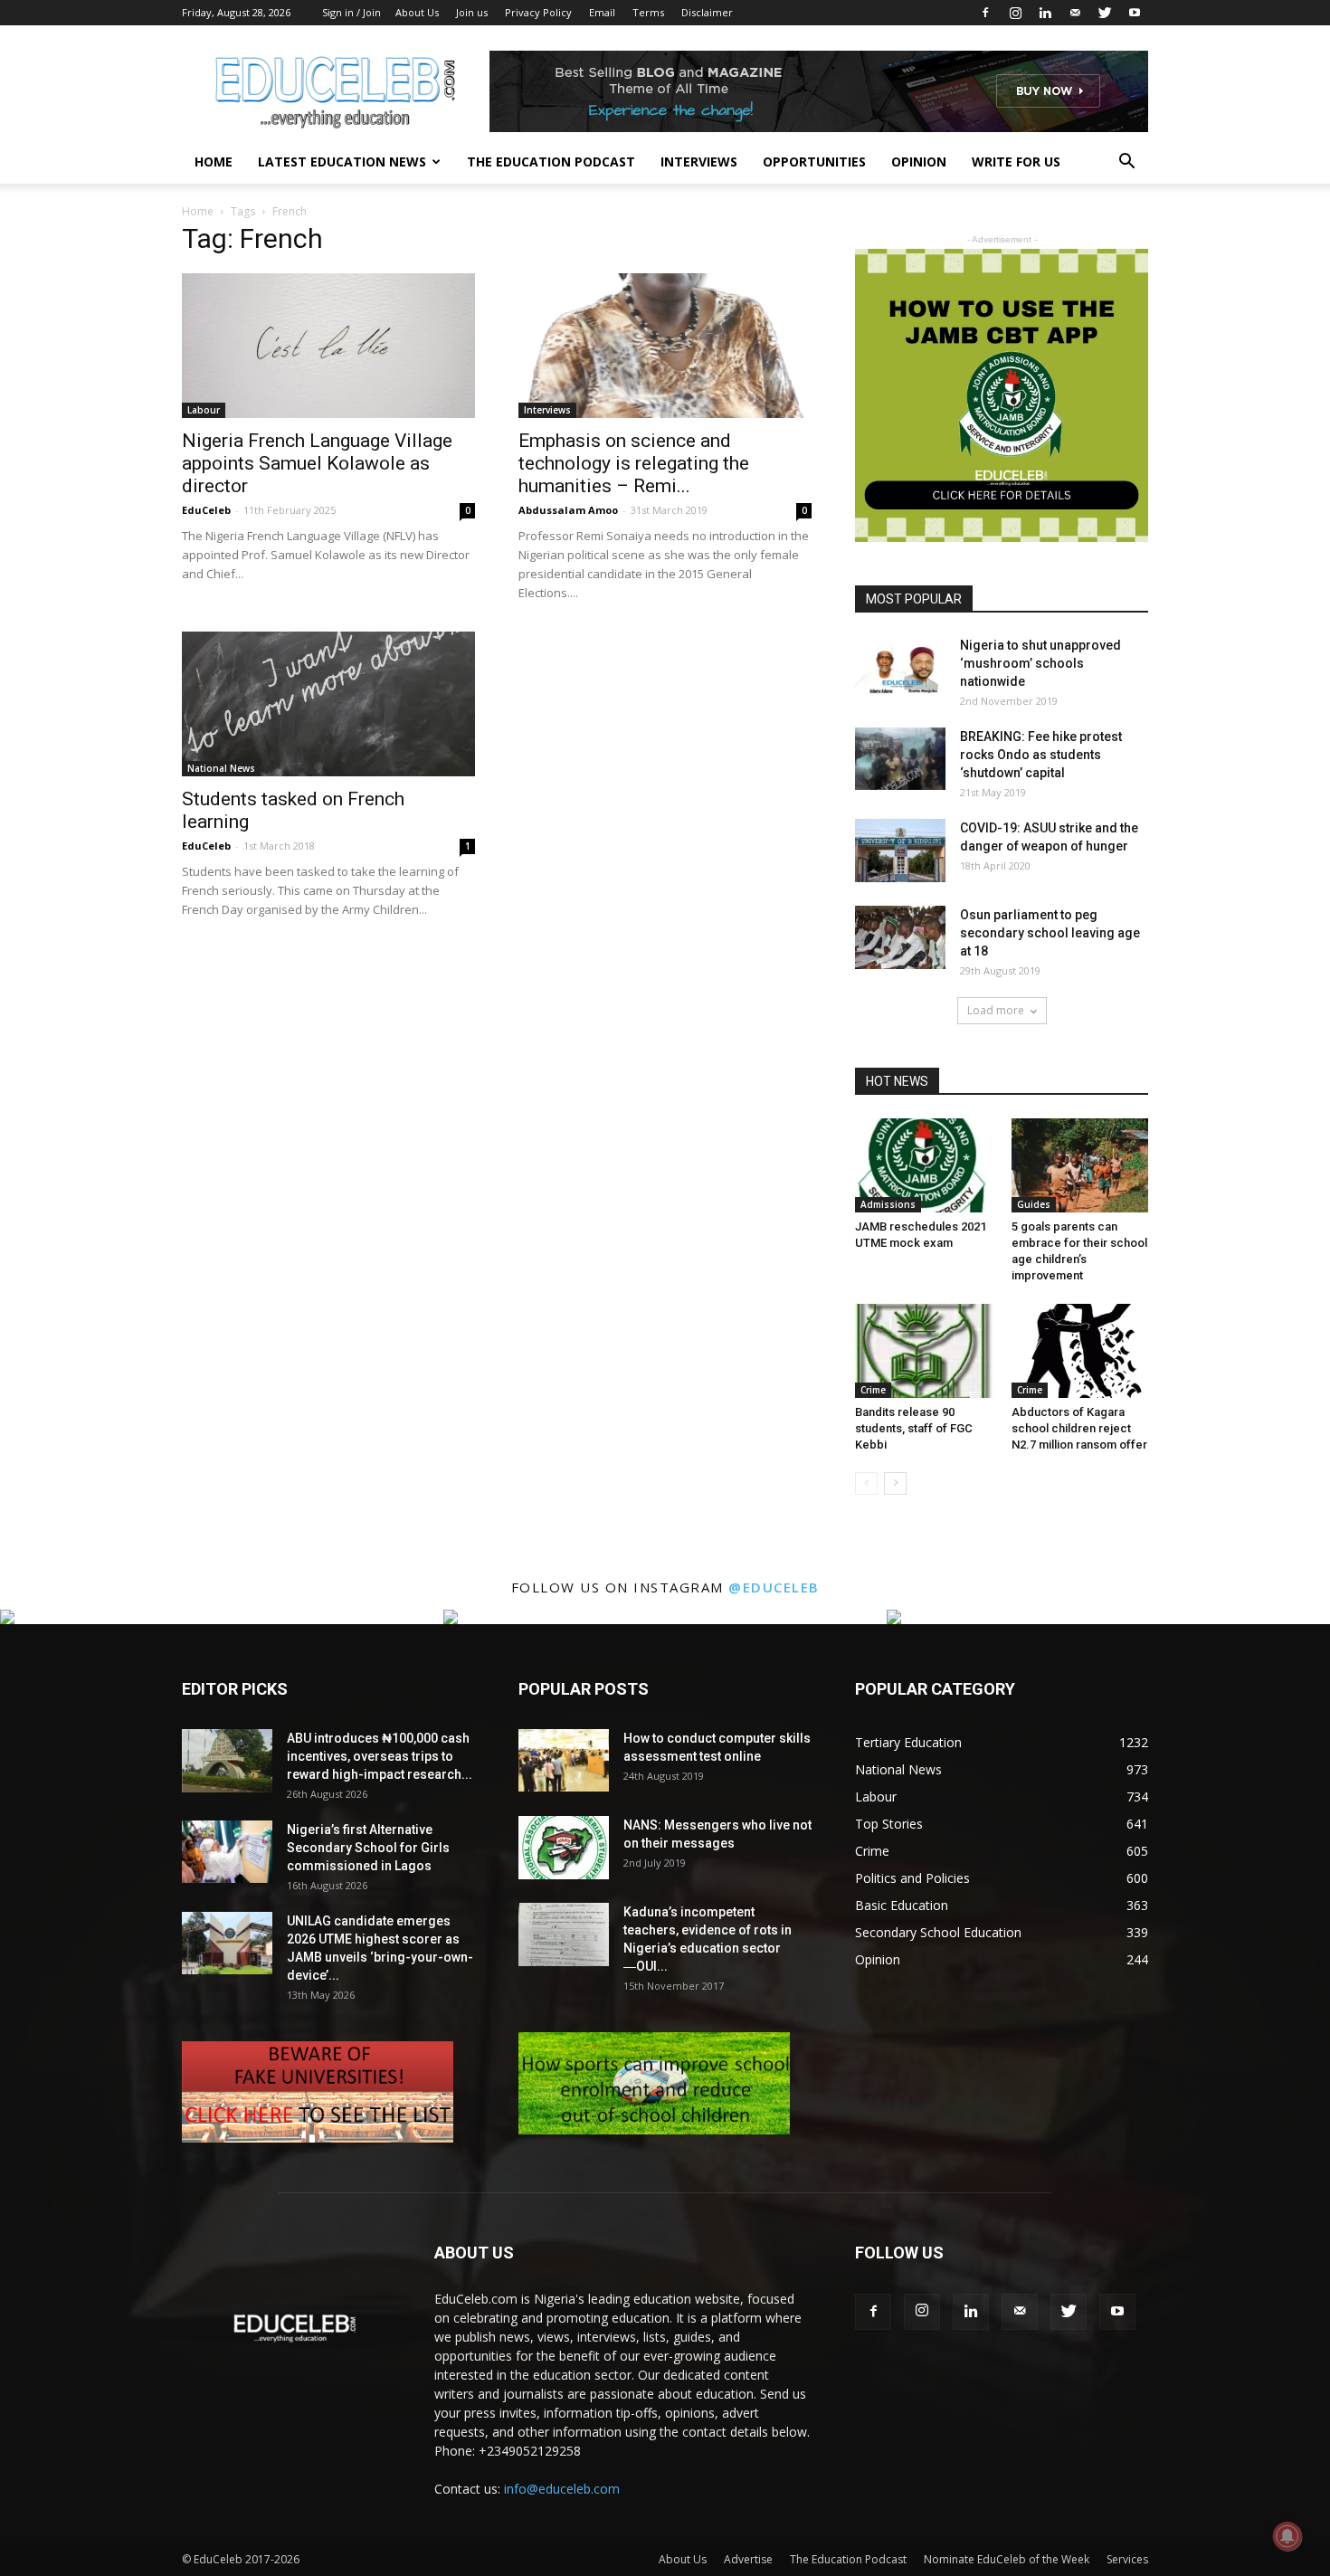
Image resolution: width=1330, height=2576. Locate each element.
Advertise (748, 2559)
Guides (1034, 1204)
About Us (417, 12)
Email (602, 12)
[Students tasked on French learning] (328, 704)
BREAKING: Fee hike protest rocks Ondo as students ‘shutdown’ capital (1041, 755)
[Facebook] (985, 13)
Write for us (1016, 162)
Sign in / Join (351, 12)
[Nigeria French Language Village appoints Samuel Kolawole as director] (328, 346)
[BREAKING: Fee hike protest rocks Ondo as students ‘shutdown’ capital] (900, 759)
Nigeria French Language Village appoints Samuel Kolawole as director (317, 463)
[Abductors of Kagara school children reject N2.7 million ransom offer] (1080, 1351)
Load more (996, 1010)
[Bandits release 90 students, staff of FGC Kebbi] (924, 1351)
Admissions (888, 1204)
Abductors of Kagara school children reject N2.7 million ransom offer (1079, 1428)
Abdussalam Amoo (568, 510)
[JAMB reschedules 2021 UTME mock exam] (924, 1165)
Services (1127, 2559)
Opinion (919, 162)
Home (214, 162)
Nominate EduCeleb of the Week (1007, 2559)
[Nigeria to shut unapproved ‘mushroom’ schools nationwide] (900, 667)
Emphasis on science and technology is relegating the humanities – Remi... (634, 463)
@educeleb (774, 1587)
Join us (472, 12)
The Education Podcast (551, 162)
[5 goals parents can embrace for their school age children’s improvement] (1080, 1165)
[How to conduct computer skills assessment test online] (564, 1760)
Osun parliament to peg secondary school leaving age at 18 (1050, 933)
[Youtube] (1135, 13)
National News (221, 768)
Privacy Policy (538, 12)
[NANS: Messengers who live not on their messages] (564, 1848)
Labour (204, 410)
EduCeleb (206, 510)
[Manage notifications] (1287, 2536)
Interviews (699, 162)
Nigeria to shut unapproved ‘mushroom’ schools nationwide (1040, 663)
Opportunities (814, 162)
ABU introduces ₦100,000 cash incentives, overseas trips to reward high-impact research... (380, 1756)
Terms (648, 12)
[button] (1126, 163)
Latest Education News (342, 162)
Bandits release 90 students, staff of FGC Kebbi (914, 1428)
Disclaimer (707, 12)
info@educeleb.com (562, 2489)
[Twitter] (1105, 13)
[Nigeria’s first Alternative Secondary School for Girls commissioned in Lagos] (227, 1852)
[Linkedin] (1045, 13)
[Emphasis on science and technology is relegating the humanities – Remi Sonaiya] (665, 346)
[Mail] (1075, 13)
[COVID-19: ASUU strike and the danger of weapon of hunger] (900, 851)
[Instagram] (1015, 13)
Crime (873, 1390)
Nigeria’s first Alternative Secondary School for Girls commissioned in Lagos (368, 1848)
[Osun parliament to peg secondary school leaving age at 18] (900, 937)
